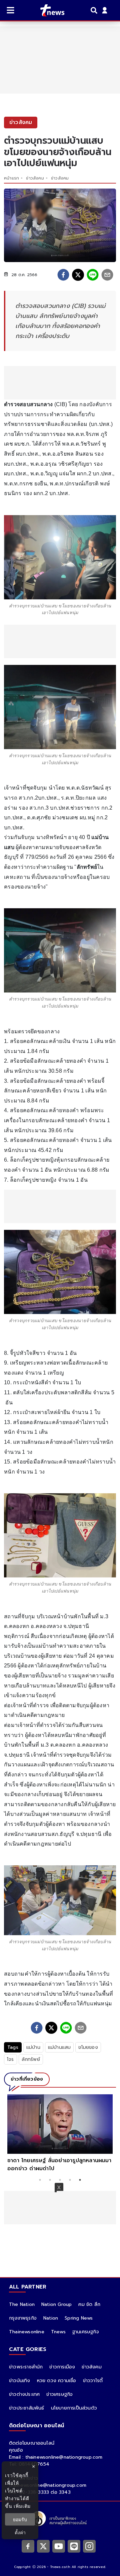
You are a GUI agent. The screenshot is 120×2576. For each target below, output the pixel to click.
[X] (43, 2546)
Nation (51, 2318)
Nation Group (56, 2304)
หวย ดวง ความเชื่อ (57, 2381)
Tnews (58, 2332)
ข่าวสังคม (35, 178)
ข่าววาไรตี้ (93, 2381)
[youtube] (59, 2546)
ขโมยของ (88, 2047)
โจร (10, 2059)
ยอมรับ (20, 2519)
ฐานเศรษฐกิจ (86, 2332)
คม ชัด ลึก (89, 2304)
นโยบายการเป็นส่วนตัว (74, 2408)
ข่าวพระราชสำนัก (26, 2367)
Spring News (79, 2318)
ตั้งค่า (20, 2532)
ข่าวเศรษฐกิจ (59, 2394)
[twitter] (78, 275)
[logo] (48, 10)
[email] (107, 275)
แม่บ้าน (33, 2047)
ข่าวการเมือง (62, 2367)
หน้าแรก (11, 178)
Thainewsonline (27, 2332)
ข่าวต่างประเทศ (24, 2394)
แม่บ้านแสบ (59, 2047)
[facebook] (63, 275)
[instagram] (89, 2546)
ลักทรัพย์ (31, 2059)
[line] (93, 275)
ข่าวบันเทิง (20, 2381)
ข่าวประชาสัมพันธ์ (27, 2408)
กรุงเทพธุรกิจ (23, 2318)
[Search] (95, 10)
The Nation (22, 2304)
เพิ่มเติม (22, 2506)
